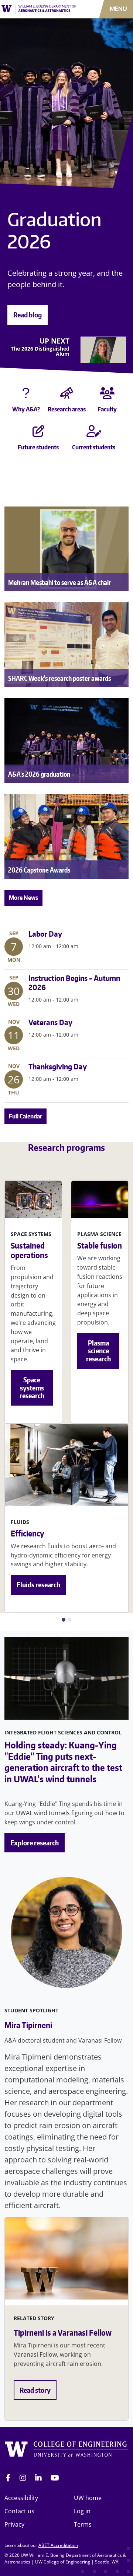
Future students (38, 447)
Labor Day (45, 934)
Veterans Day (50, 1022)
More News (23, 898)
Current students (94, 447)
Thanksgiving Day (58, 1066)
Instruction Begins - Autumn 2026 (74, 983)
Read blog (28, 315)
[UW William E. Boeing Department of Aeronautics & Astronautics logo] (39, 9)
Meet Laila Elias (36, 371)
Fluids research (38, 1585)
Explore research (35, 1843)
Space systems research (32, 1388)
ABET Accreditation (58, 2545)
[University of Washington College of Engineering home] (66, 2451)
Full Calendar (25, 1116)
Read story (35, 2390)
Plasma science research (98, 1351)
